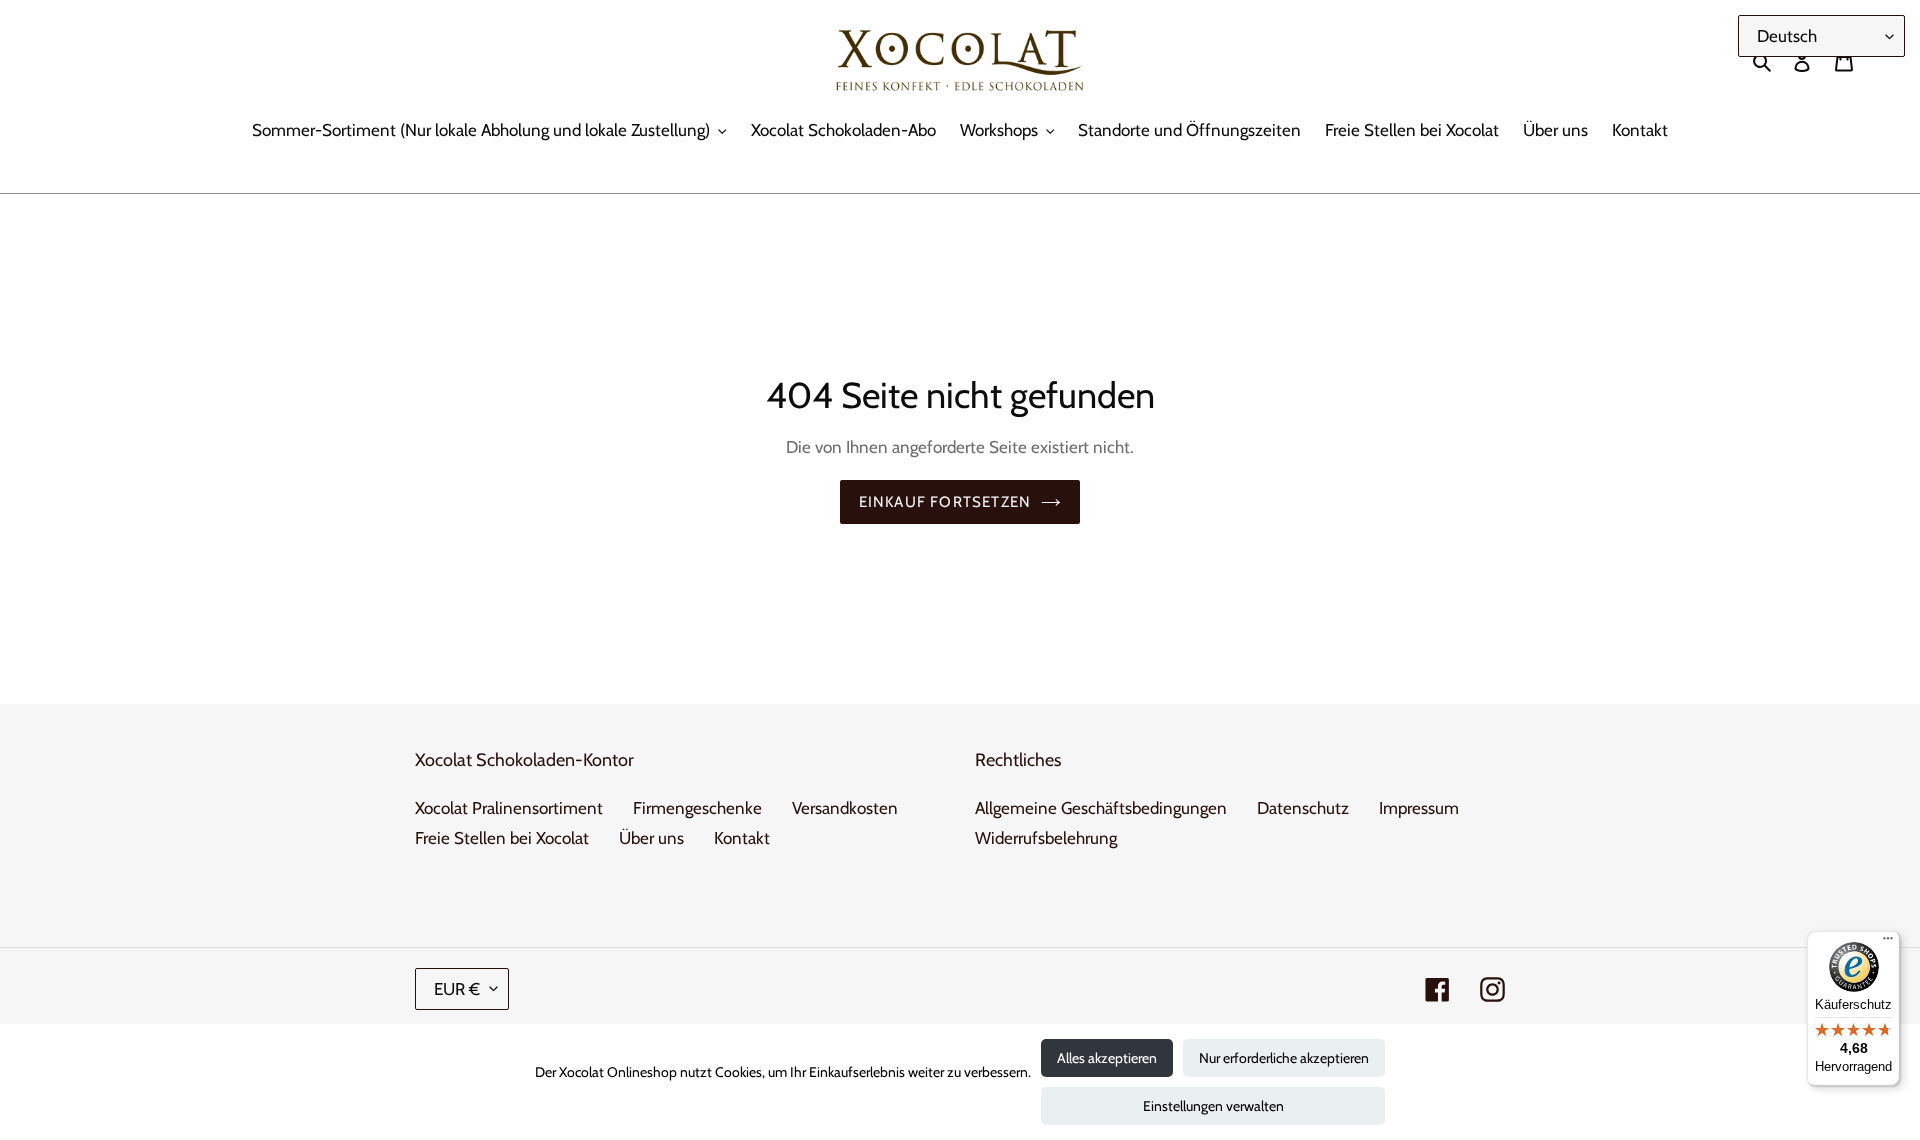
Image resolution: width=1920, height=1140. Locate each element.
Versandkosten (845, 808)
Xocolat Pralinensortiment (509, 808)
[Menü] (1888, 943)
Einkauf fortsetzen (945, 502)
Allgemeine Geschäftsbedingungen (1101, 808)
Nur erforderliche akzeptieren (1284, 1058)
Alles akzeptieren (1107, 1058)
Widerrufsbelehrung (1046, 838)
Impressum (1419, 808)
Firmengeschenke (697, 808)
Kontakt (742, 838)
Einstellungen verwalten (1213, 1106)
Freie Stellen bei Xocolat (502, 838)
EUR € (457, 989)
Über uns (651, 838)
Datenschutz (1303, 808)
